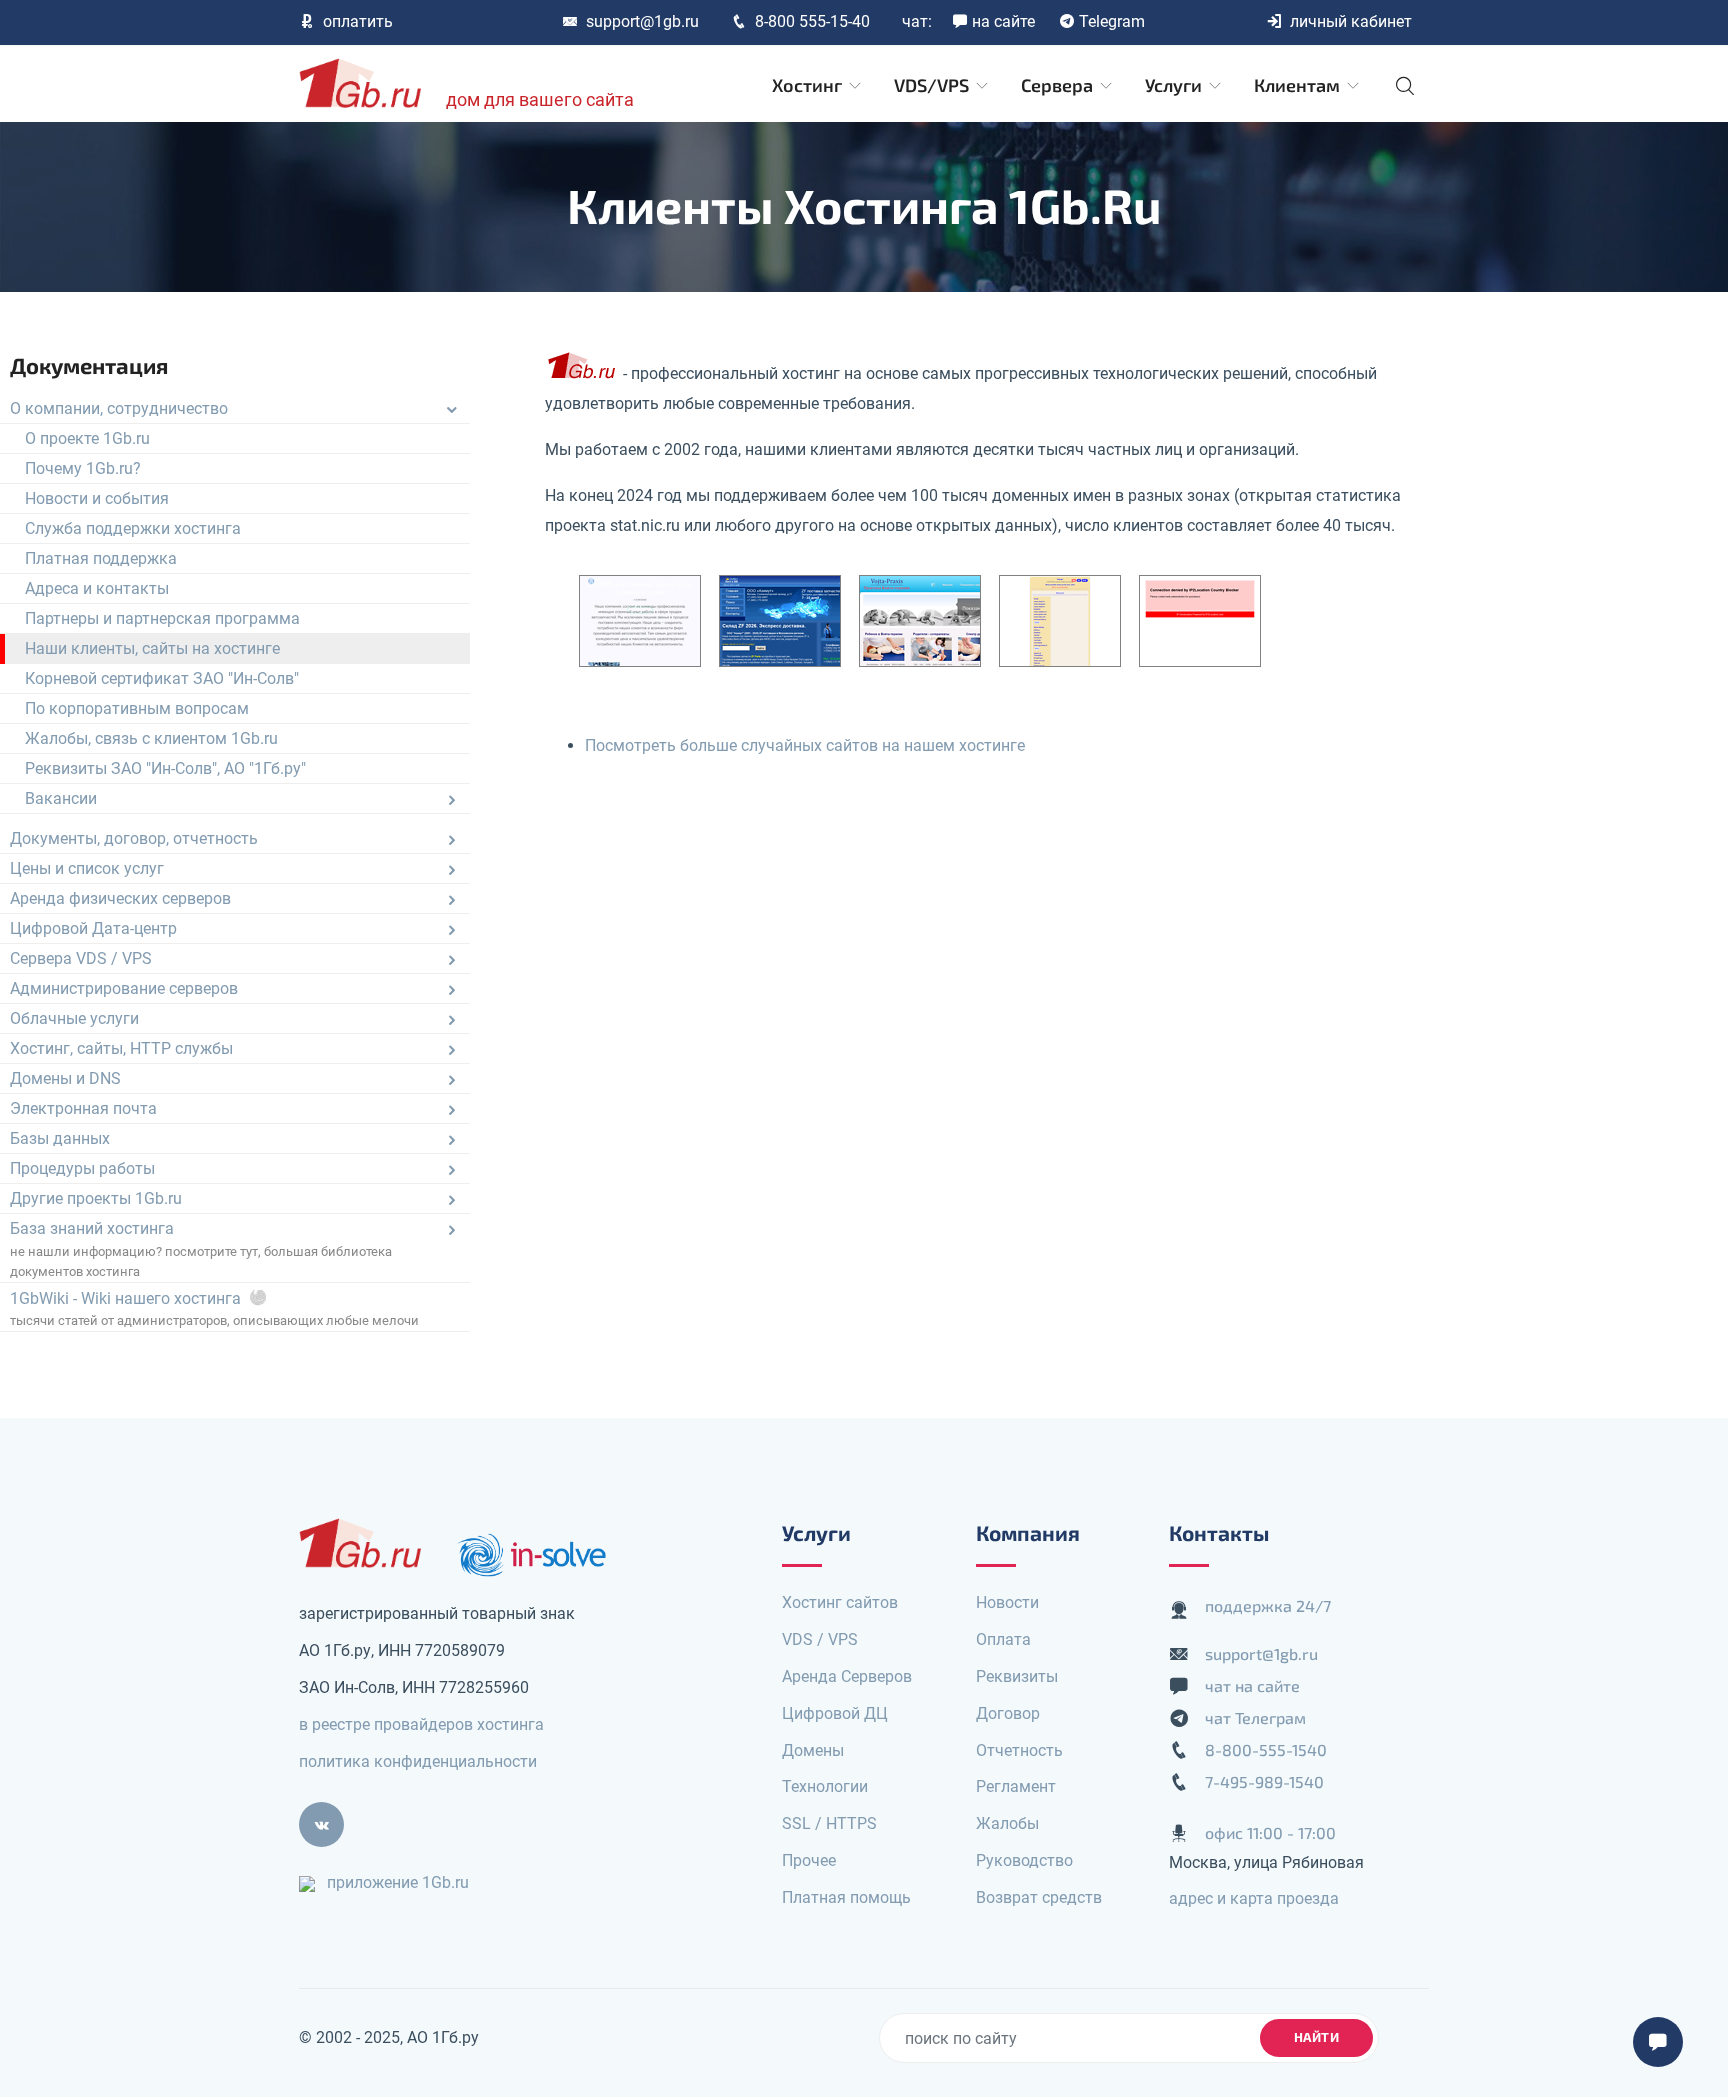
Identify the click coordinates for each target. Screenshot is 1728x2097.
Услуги (1175, 85)
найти (1317, 2037)
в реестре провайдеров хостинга (421, 1724)
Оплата (1003, 1639)
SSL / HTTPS (829, 1823)
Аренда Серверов (847, 1676)
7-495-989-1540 (1264, 1781)
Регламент (1016, 1786)
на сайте (1003, 21)
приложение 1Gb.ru (398, 1882)
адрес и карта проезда (1254, 1898)
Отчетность (1019, 1750)
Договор (1008, 1713)
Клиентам (1299, 85)
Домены (813, 1750)
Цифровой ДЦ (835, 1713)
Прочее (809, 1860)
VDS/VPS (933, 85)
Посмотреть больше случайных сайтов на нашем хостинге (805, 745)
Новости (1007, 1602)
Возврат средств (1039, 1897)
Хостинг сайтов (840, 1602)
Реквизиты (1017, 1676)
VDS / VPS (820, 1639)
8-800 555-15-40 (812, 21)
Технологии (825, 1786)
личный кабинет (1351, 21)
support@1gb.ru (642, 21)
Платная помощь (846, 1897)
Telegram (1112, 21)
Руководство (1024, 1860)
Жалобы (1007, 1823)
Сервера (1059, 85)
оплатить (358, 21)
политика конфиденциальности (418, 1761)
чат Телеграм (1255, 1717)
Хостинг (809, 85)
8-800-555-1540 (1266, 1749)
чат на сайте (1252, 1685)
